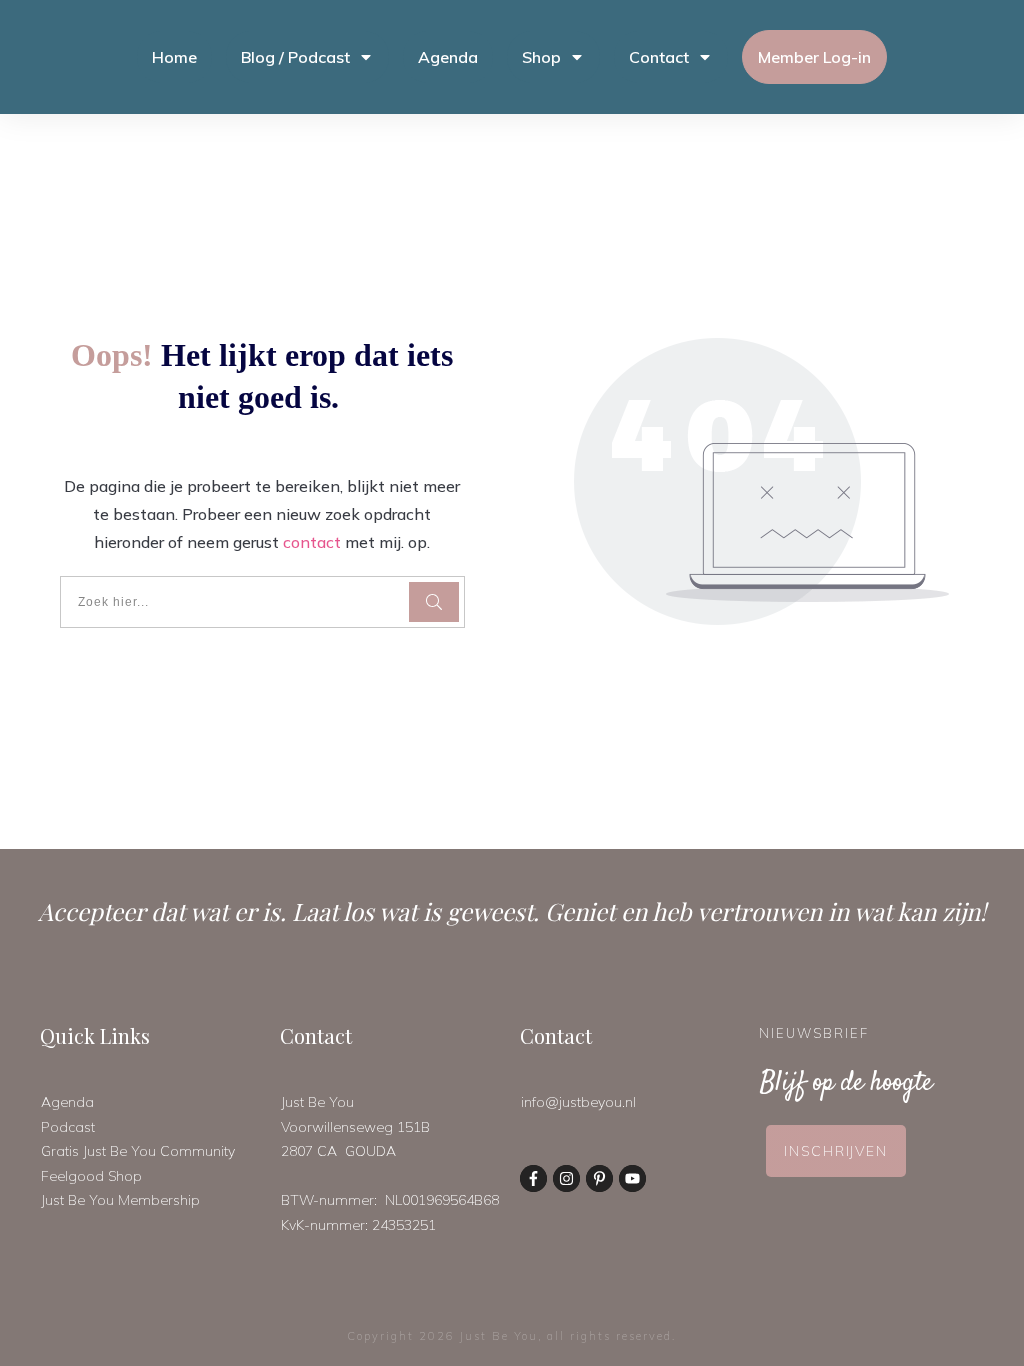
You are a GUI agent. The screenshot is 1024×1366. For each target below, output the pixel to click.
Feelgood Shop (91, 1176)
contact (312, 542)
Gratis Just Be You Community (138, 1151)
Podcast (68, 1127)
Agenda (67, 1102)
